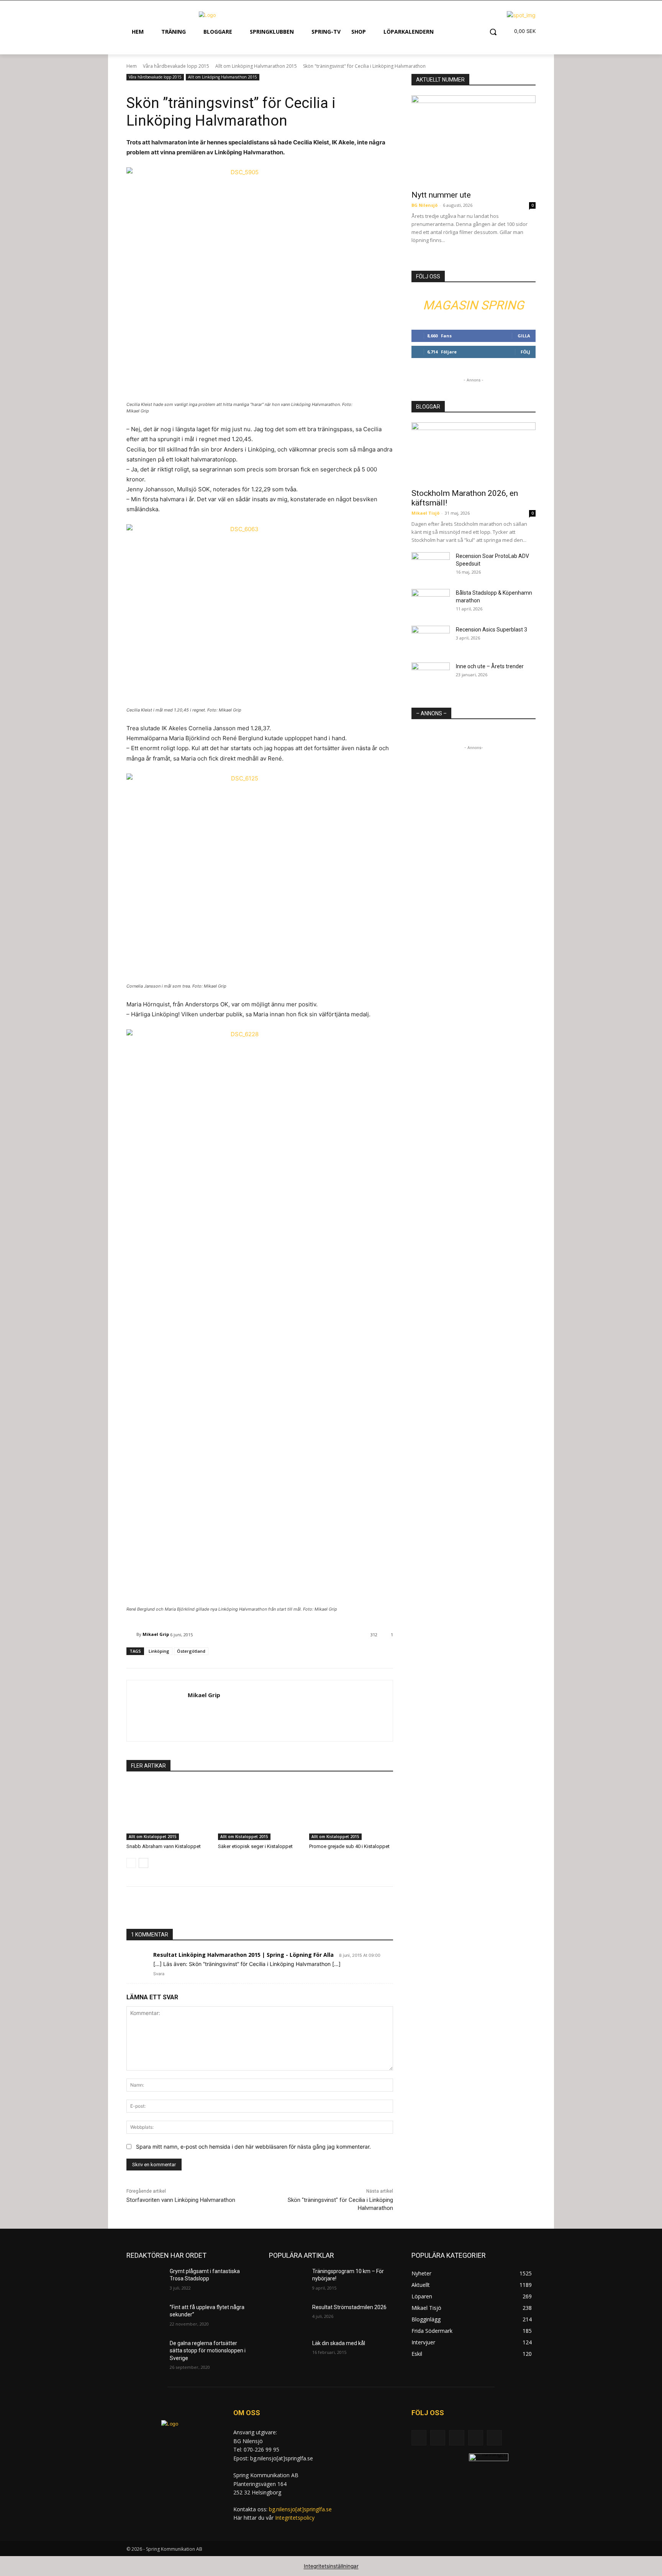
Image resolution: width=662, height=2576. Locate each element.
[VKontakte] (494, 2438)
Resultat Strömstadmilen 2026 (349, 2307)
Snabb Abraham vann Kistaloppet (164, 1846)
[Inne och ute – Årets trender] (431, 676)
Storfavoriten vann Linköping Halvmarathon (181, 2200)
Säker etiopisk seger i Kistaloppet (255, 1846)
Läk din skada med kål (339, 2343)
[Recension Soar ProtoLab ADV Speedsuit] (431, 566)
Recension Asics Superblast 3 (492, 630)
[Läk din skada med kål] (288, 2353)
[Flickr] (456, 2438)
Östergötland (191, 1651)
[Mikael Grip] (131, 1634)
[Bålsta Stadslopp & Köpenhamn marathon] (431, 602)
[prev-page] (131, 1863)
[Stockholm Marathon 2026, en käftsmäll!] (474, 453)
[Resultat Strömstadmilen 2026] (288, 2317)
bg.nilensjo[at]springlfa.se (300, 2509)
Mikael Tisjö (425, 513)
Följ (525, 352)
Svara (159, 1974)
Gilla (524, 336)
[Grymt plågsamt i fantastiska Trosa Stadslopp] (145, 2281)
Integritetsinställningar (331, 2566)
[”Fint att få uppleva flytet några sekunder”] (145, 2317)
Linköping (159, 1651)
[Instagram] (476, 2438)
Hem (132, 66)
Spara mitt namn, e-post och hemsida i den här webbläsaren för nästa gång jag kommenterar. (253, 2147)
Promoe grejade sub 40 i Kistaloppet (349, 1846)
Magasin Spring (474, 305)
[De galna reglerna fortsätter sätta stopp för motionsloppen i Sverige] (145, 2353)
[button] (493, 32)
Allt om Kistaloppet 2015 (153, 1837)
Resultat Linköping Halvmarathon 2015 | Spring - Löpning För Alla (243, 1955)
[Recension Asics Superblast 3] (431, 639)
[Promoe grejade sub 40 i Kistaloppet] (351, 1811)
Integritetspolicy (295, 2518)
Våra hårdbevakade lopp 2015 (176, 66)
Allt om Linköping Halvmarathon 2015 (256, 66)
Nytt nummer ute (441, 195)
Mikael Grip (156, 1634)
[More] (260, 1910)
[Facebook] (438, 2438)
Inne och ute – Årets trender (490, 666)
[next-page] (143, 1863)
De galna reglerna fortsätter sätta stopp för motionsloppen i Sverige (208, 2351)
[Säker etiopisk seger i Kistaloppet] (260, 1811)
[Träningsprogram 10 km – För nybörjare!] (288, 2281)
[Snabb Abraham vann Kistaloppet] (168, 1811)
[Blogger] (419, 2438)
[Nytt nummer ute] (474, 140)
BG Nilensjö (424, 205)
